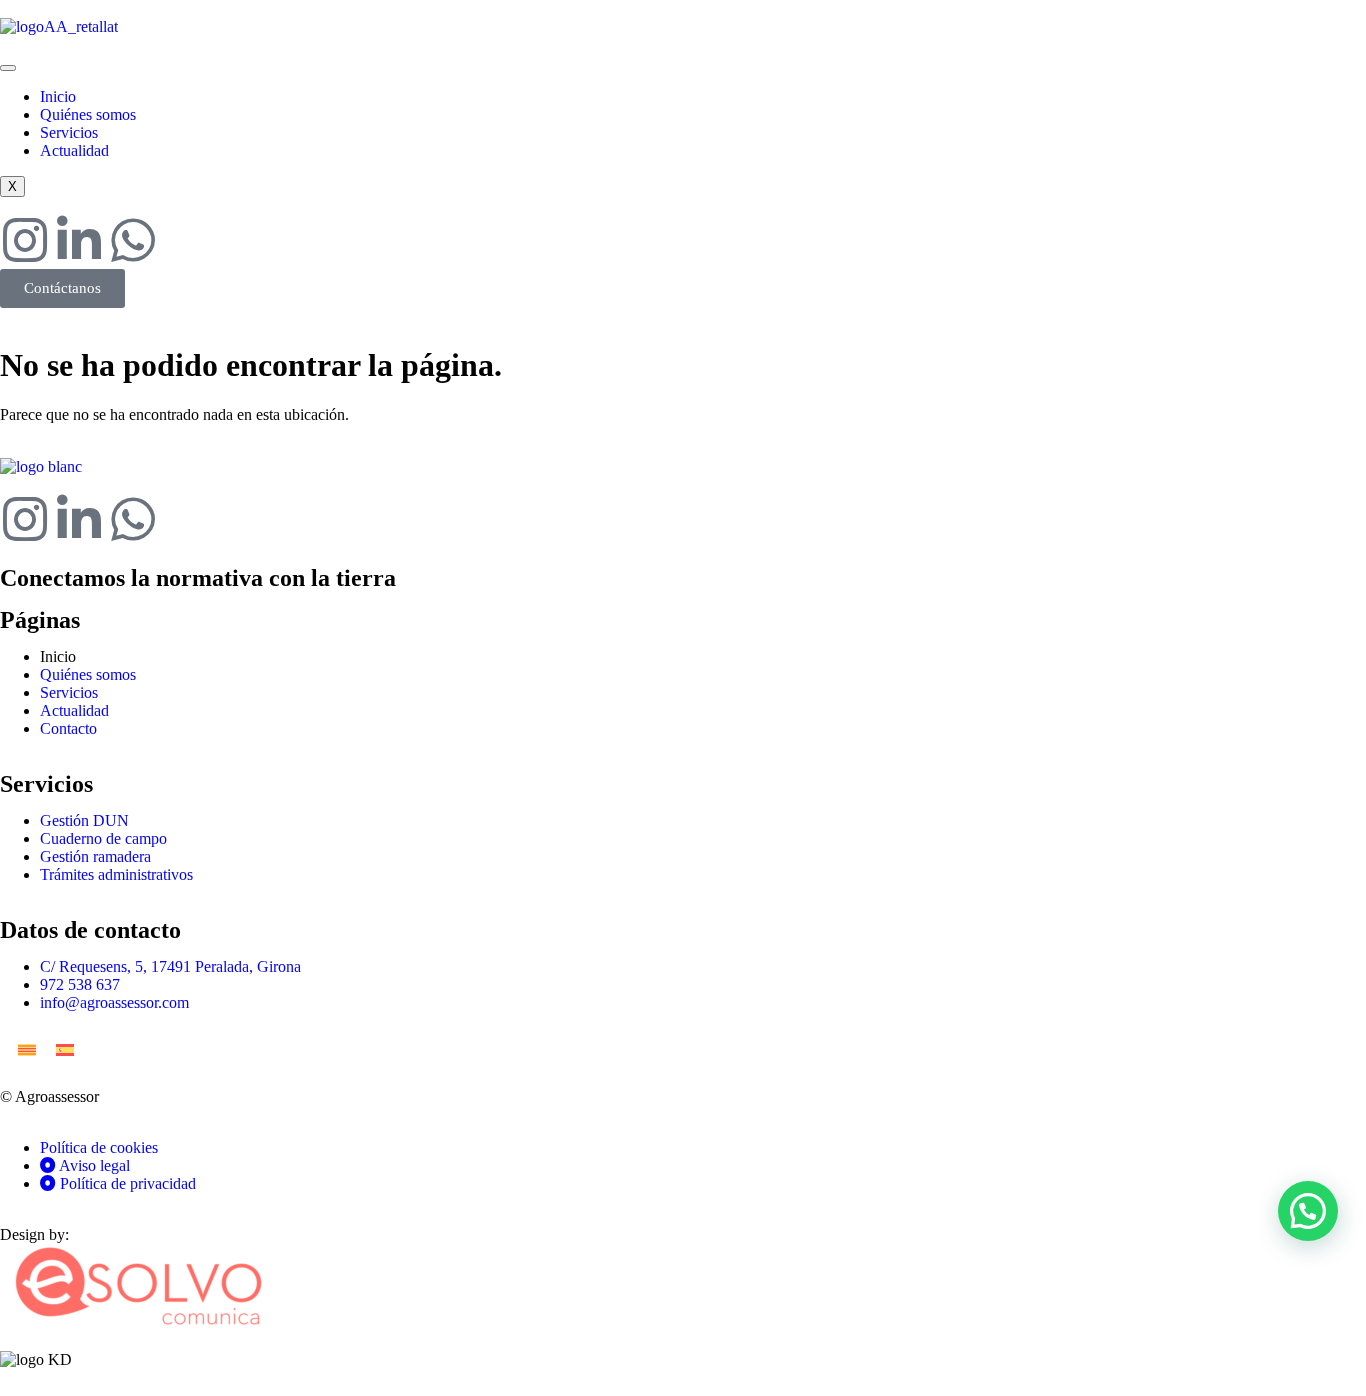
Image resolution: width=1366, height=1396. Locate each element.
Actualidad (74, 150)
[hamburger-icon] (8, 68)
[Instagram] (25, 240)
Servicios (69, 132)
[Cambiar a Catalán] (27, 1049)
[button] (1308, 1211)
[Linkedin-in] (79, 240)
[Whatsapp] (133, 240)
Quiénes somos (88, 114)
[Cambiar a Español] (65, 1049)
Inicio (58, 96)
